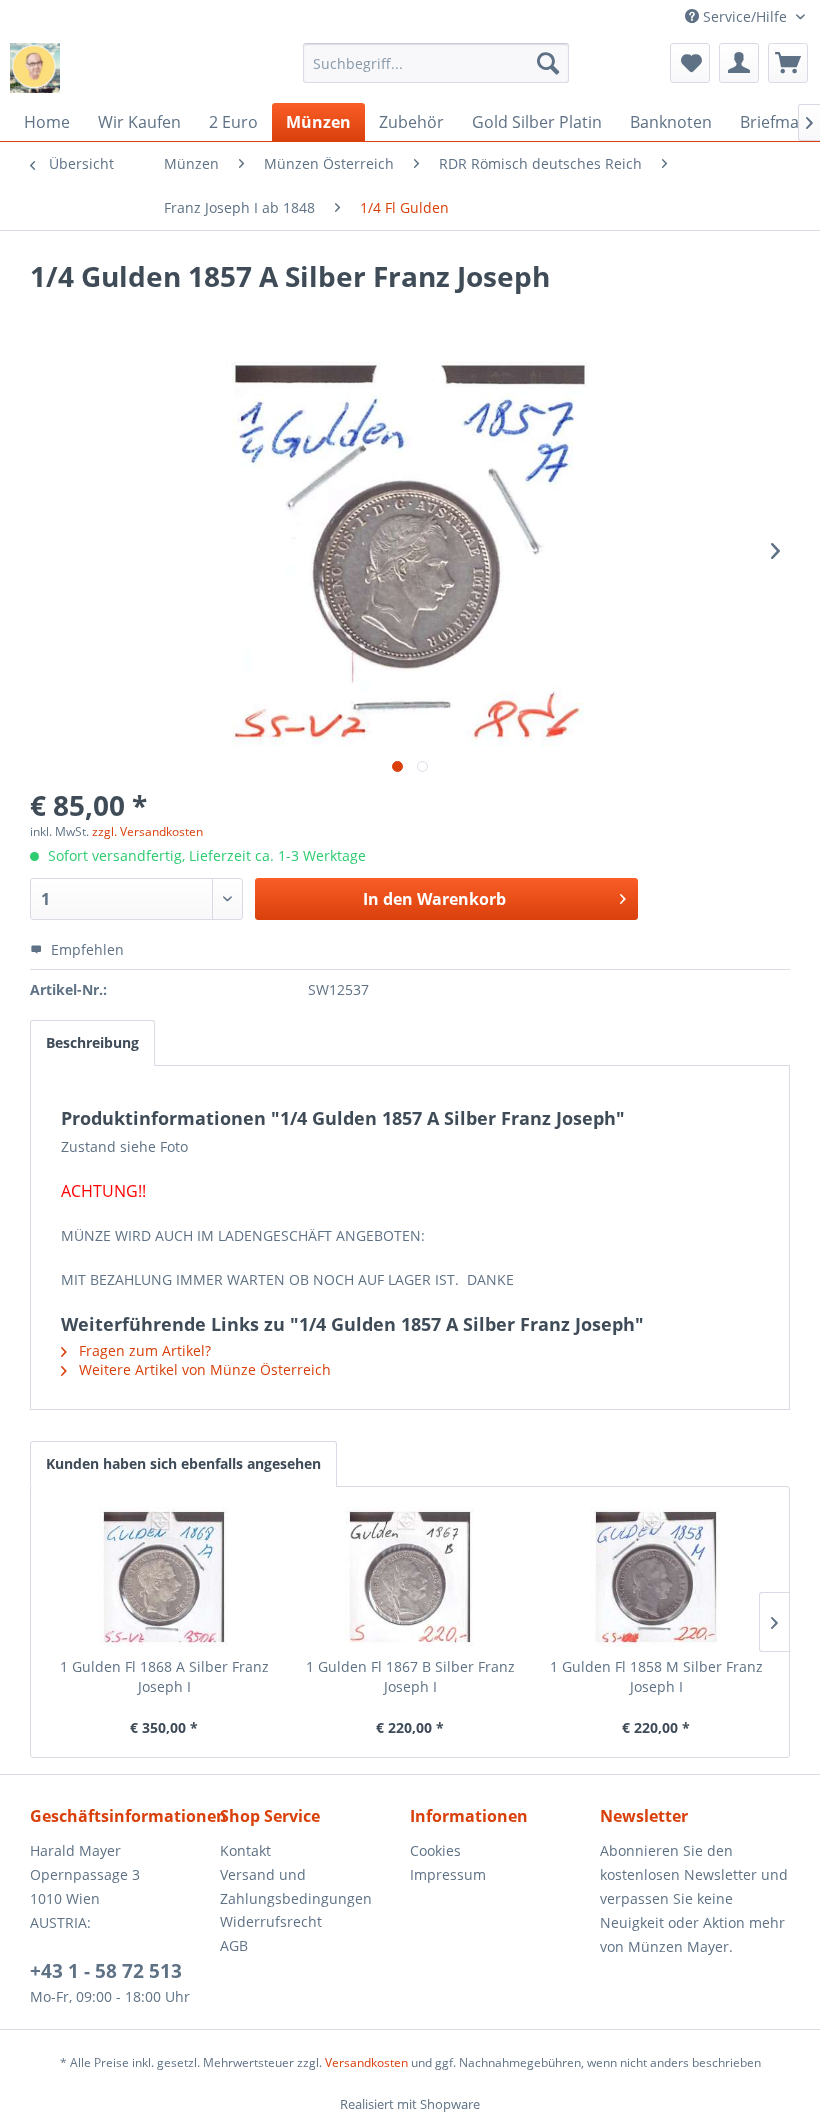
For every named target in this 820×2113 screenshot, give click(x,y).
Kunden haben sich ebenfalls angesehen (183, 1463)
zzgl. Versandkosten (147, 831)
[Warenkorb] (788, 63)
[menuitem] (436, 63)
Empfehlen (85, 949)
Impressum (448, 1874)
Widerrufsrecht (271, 1921)
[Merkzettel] (690, 63)
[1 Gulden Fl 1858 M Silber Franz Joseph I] (656, 1577)
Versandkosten (366, 2062)
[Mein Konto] (739, 63)
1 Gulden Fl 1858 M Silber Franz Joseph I (656, 1676)
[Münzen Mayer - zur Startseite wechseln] (35, 68)
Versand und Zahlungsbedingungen (296, 1886)
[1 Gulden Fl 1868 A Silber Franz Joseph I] (164, 1577)
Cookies (435, 1850)
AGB (234, 1945)
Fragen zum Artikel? (143, 1350)
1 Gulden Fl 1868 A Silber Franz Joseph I (164, 1676)
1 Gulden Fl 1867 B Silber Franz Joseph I (410, 1676)
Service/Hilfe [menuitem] (745, 16)
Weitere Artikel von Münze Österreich (203, 1369)
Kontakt (245, 1850)
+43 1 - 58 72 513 (106, 1971)
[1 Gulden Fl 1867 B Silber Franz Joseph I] (410, 1577)
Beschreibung (92, 1042)
